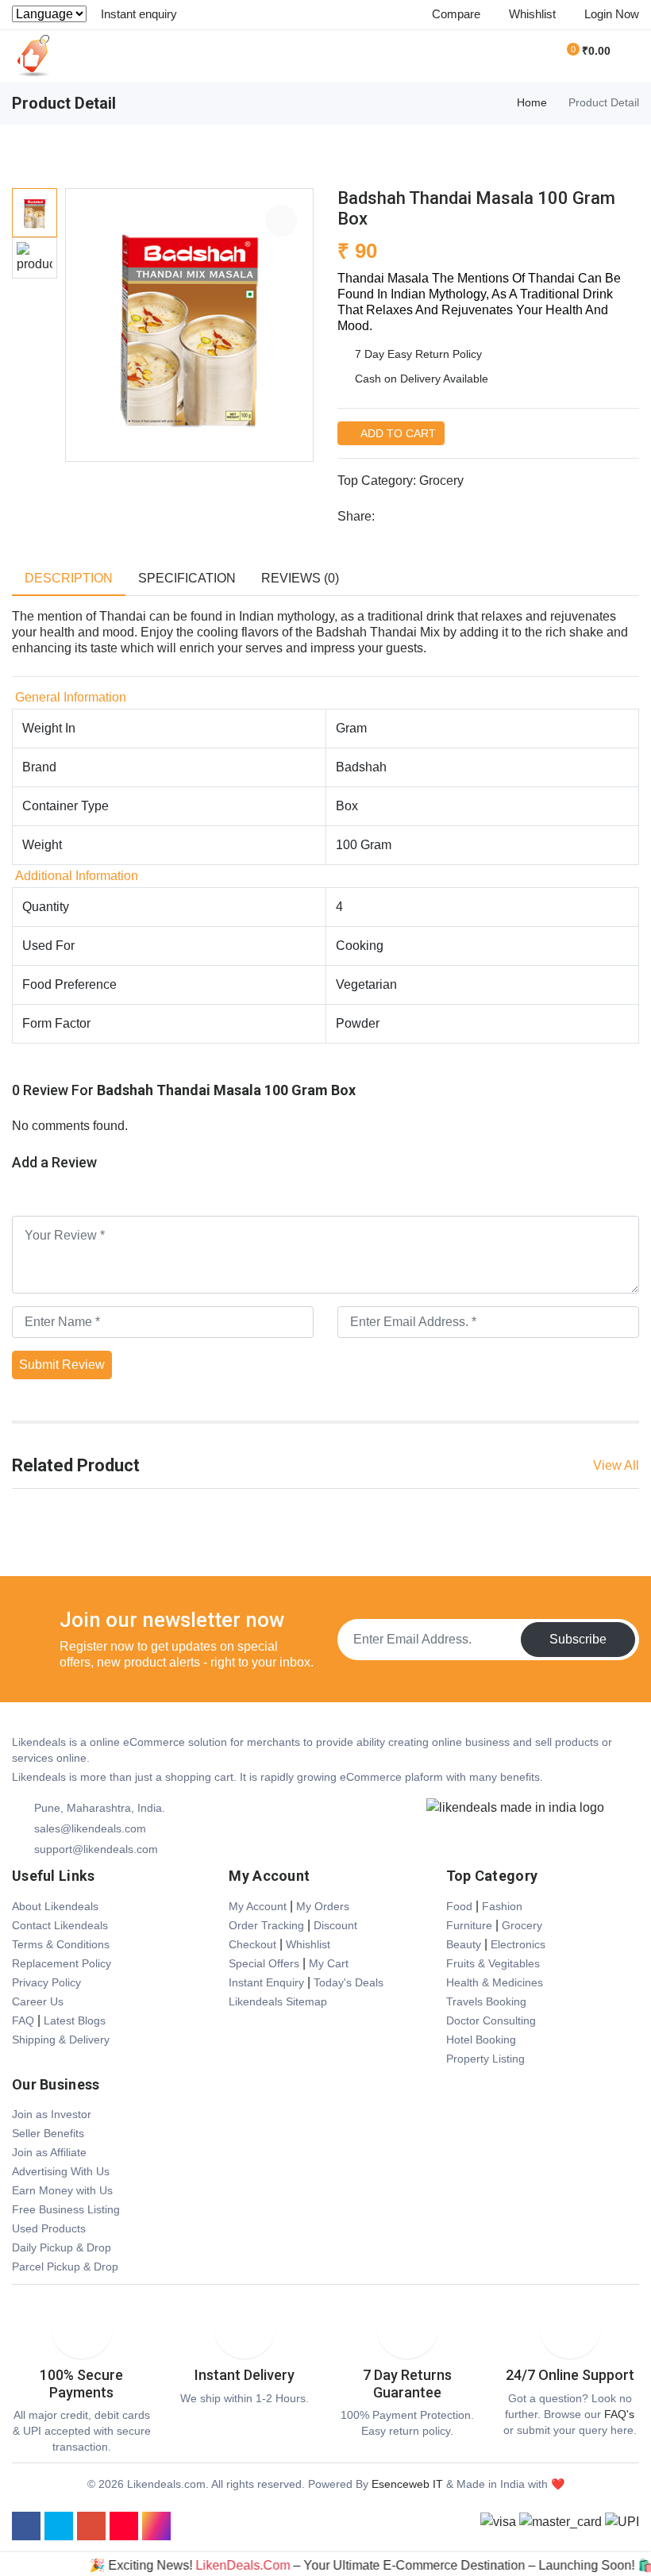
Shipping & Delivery (61, 2040)
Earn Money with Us (62, 2190)
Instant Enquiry (266, 1982)
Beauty (464, 1944)
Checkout (252, 1944)
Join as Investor (52, 2114)
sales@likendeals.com (90, 1828)
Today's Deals (349, 1982)
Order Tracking (266, 1925)
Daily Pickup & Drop (62, 2247)
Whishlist (308, 1944)
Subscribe (578, 1639)
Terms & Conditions (61, 1944)
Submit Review (62, 1365)
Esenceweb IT (407, 2484)
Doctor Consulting (491, 2020)
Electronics (518, 1944)
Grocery (441, 481)
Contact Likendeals (60, 1925)
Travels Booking (486, 2001)
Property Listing (485, 2059)
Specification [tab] (187, 578)
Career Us (38, 2001)
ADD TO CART (397, 433)
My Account (258, 1906)
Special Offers (264, 1963)
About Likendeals (55, 1906)
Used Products (49, 2228)
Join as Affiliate (49, 2152)
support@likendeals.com (96, 1849)
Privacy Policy (46, 1982)
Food (459, 1906)
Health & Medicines (495, 1982)
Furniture (469, 1925)
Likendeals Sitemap (278, 2001)
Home (532, 102)
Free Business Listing (66, 2209)
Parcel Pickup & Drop (65, 2266)
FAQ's (619, 2414)
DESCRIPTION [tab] (69, 578)
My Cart (329, 1963)
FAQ (23, 2020)
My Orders (323, 1906)
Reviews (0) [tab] (300, 578)
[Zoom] (281, 221)
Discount (335, 1925)
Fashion (502, 1906)
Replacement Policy (62, 1963)
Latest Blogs (75, 2020)
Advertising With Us (61, 2171)
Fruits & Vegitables (493, 1963)
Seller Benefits (48, 2133)
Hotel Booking (481, 2040)
